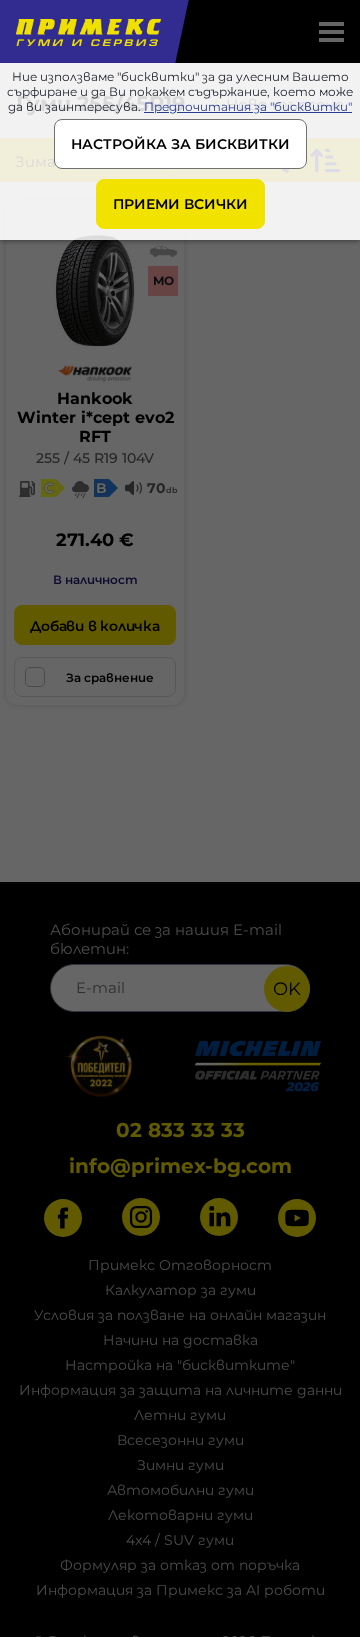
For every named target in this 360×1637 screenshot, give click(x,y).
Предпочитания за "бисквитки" (248, 106)
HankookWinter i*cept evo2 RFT (95, 417)
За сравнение (110, 677)
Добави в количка (94, 626)
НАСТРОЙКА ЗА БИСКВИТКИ (180, 144)
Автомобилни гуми (180, 1490)
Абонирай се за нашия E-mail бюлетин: (166, 939)
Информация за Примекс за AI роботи (180, 1590)
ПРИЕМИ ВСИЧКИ (180, 204)
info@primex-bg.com (180, 1166)
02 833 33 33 (180, 1130)
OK (287, 989)
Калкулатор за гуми (180, 1290)
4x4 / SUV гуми (180, 1540)
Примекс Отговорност (180, 1265)
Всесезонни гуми (180, 1440)
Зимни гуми (180, 1465)
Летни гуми (180, 1415)
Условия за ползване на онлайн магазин (180, 1315)
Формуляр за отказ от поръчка (180, 1565)
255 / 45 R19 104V (95, 458)
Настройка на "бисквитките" (180, 1365)
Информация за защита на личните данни (180, 1390)
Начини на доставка (180, 1340)
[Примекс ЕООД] (86, 31)
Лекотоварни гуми (180, 1515)
